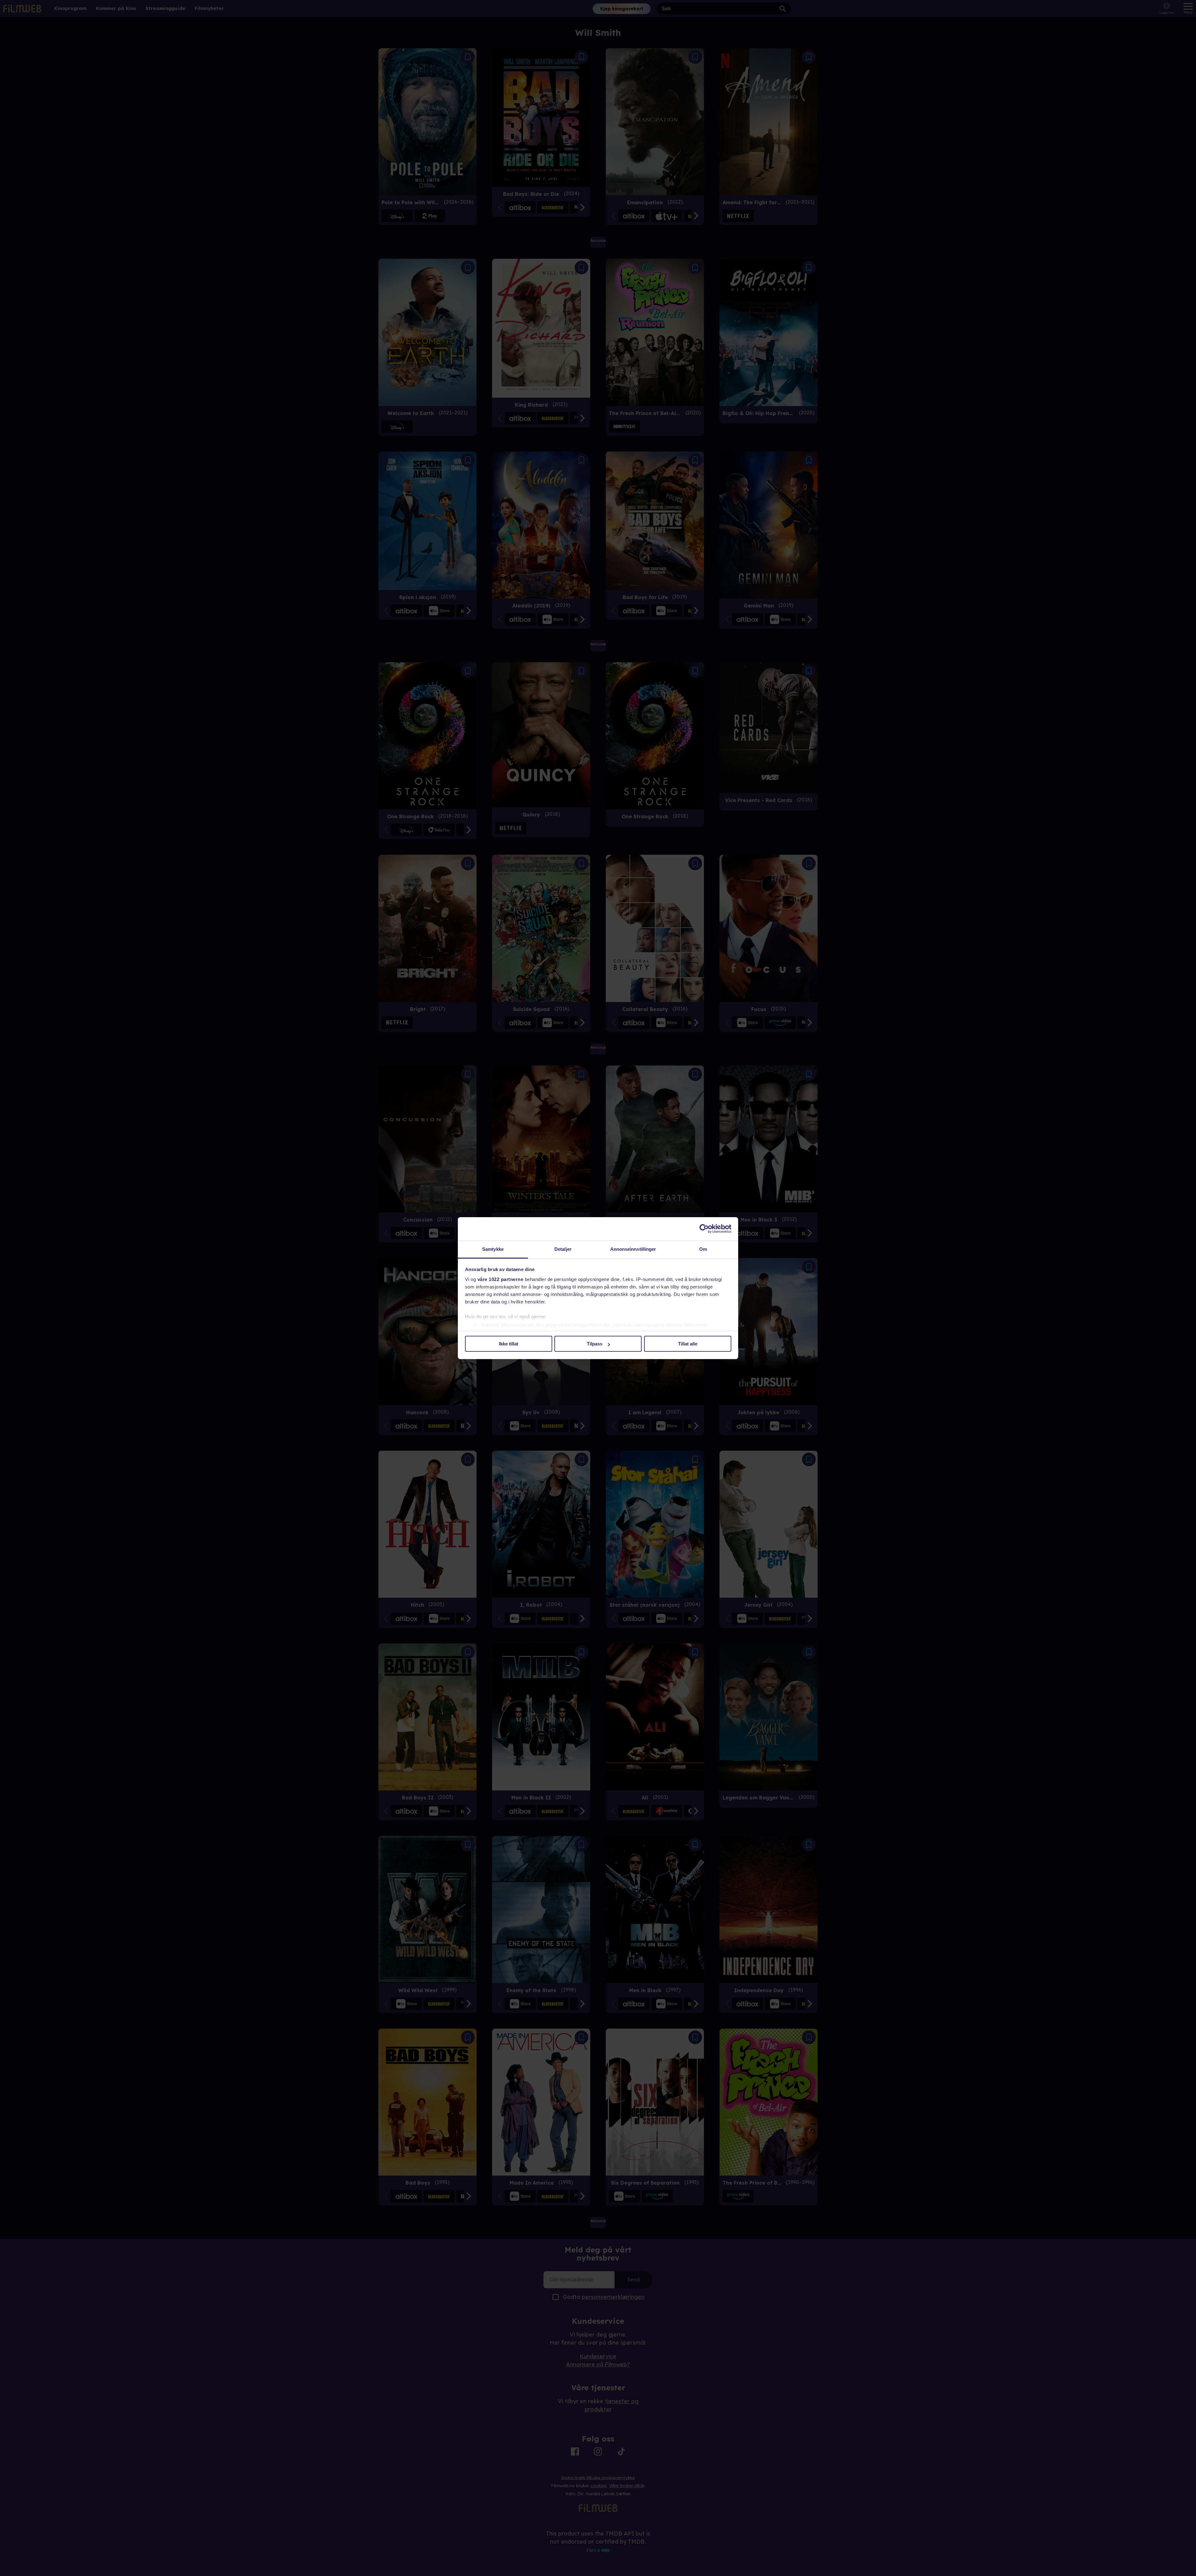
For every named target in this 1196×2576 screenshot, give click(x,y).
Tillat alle (688, 1344)
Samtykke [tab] (493, 1249)
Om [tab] (703, 1249)
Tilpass (595, 1344)
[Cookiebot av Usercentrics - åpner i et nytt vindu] (704, 1229)
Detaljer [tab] (563, 1249)
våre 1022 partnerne (501, 1279)
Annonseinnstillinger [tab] (633, 1249)
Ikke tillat (509, 1344)
